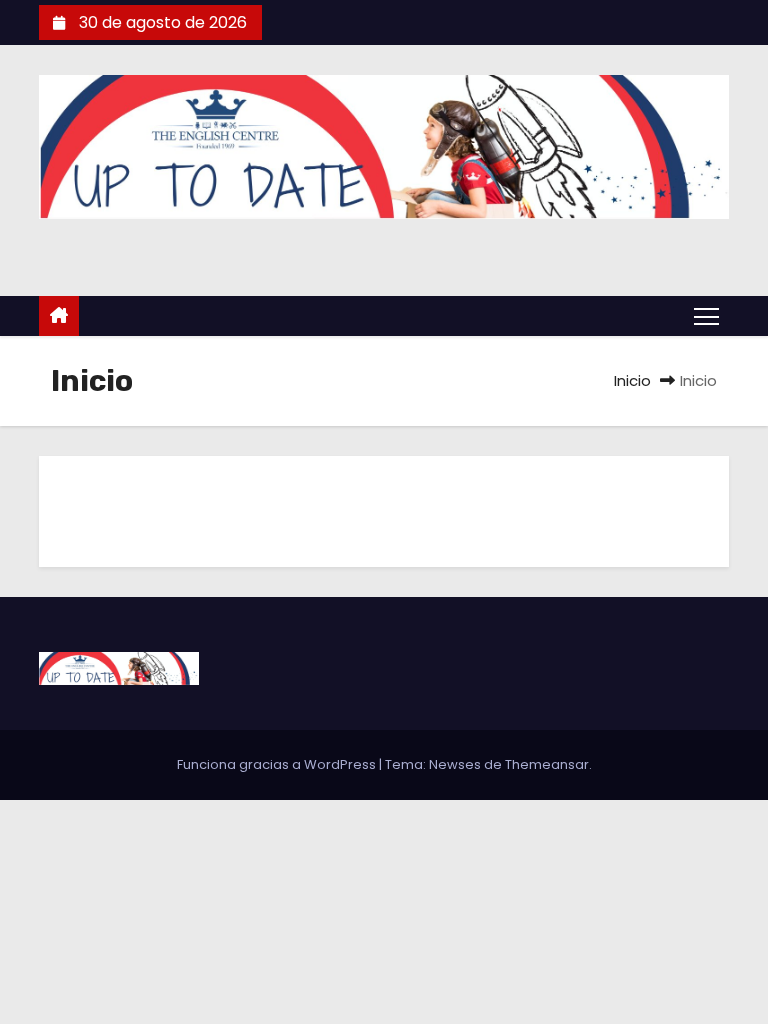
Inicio (632, 380)
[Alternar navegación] (706, 315)
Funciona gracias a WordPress (278, 764)
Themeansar (547, 764)
